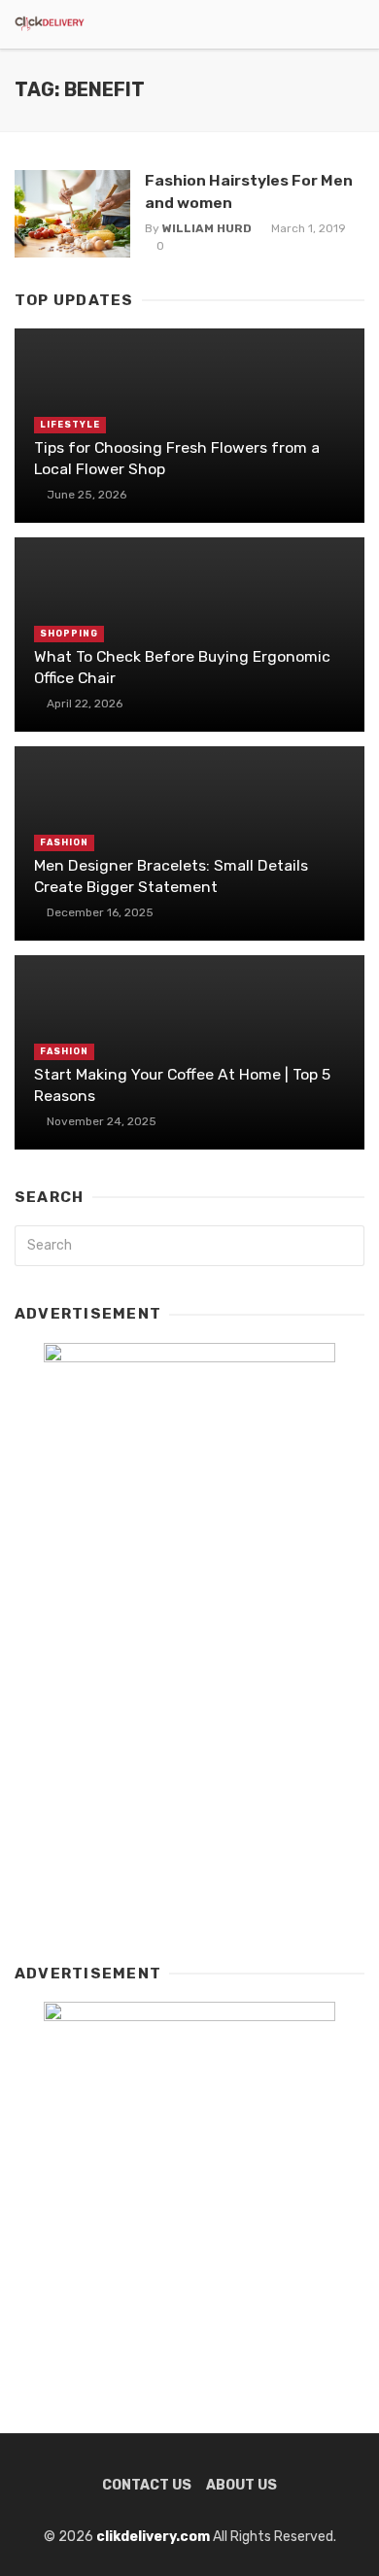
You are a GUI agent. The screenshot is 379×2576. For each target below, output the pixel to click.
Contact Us (147, 2485)
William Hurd (207, 228)
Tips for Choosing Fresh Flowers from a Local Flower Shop (177, 458)
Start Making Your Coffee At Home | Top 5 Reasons (182, 1085)
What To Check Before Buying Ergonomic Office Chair (182, 667)
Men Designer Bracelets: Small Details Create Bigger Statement (171, 876)
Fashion (64, 842)
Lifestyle (70, 425)
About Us (241, 2485)
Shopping (69, 634)
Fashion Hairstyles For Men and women (249, 191)
